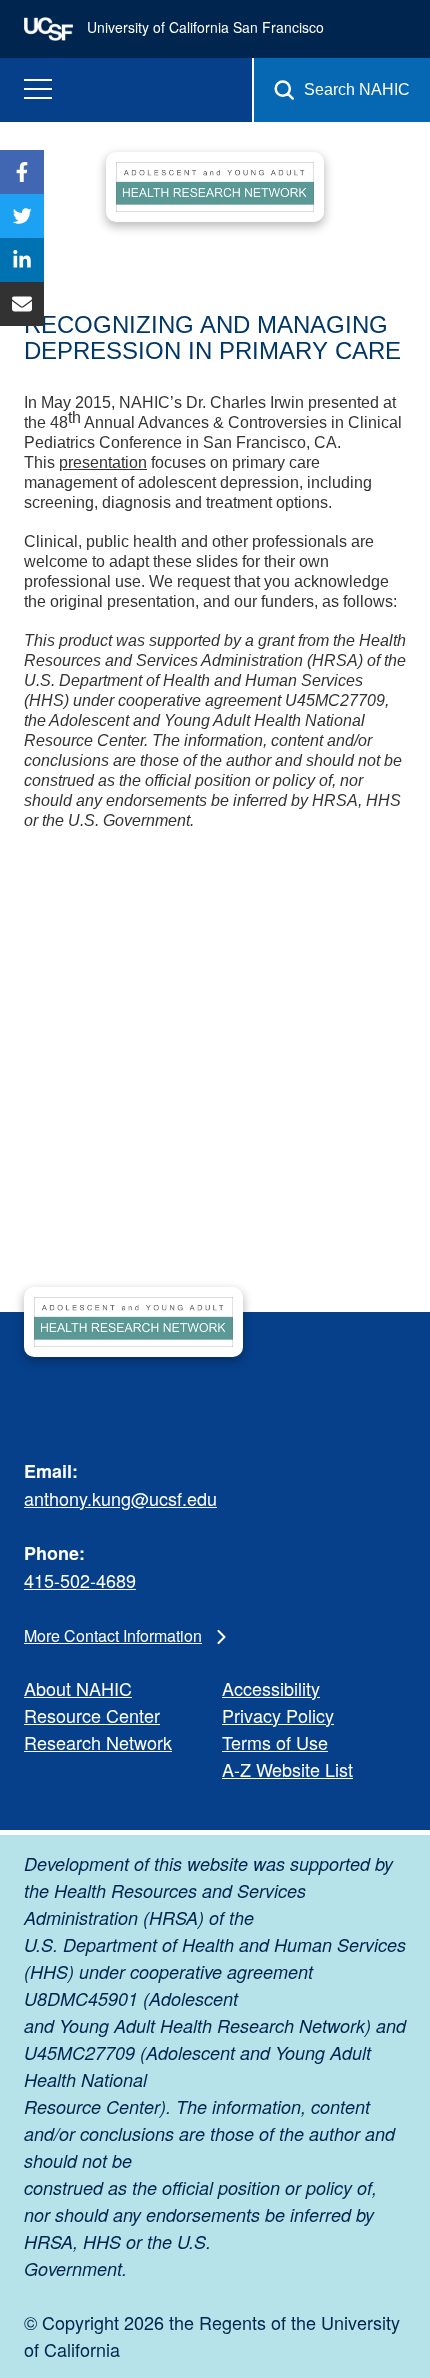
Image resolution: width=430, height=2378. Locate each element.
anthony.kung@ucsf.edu (120, 1498)
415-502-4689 (80, 1580)
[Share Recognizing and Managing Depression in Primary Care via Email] (22, 304)
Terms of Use (275, 1742)
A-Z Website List (287, 1769)
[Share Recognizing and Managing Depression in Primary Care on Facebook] (22, 172)
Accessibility (271, 1688)
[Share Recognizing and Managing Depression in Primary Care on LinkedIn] (22, 260)
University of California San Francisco (203, 27)
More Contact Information (113, 1635)
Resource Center (92, 1715)
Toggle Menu (38, 89)
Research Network (98, 1742)
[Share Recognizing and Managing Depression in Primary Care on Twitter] (22, 216)
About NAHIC (78, 1688)
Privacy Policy (278, 1715)
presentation (103, 462)
